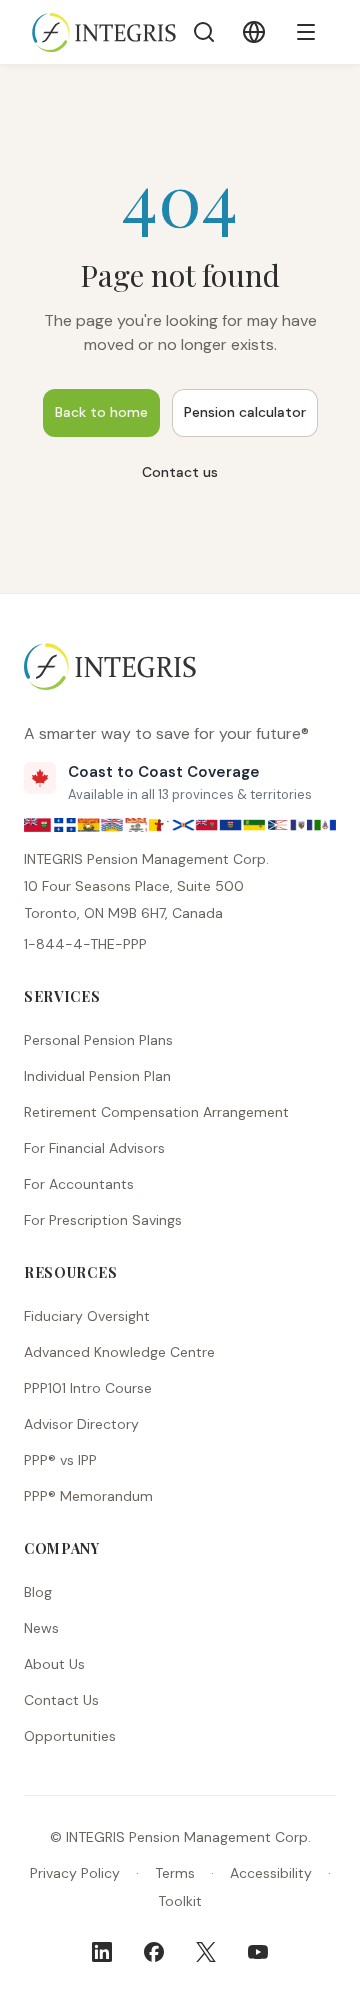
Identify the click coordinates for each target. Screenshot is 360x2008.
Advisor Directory (81, 1424)
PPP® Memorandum (88, 1496)
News (41, 1628)
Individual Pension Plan (97, 1076)
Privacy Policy (75, 1873)
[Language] (254, 32)
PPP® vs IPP (60, 1460)
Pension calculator (245, 412)
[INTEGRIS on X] (206, 1952)
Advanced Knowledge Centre (119, 1352)
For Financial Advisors (94, 1148)
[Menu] (306, 32)
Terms (175, 1873)
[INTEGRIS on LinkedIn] (102, 1952)
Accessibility (271, 1873)
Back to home (101, 412)
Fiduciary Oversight (87, 1316)
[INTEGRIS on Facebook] (154, 1952)
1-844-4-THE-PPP (85, 944)
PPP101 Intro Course (88, 1388)
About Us (54, 1664)
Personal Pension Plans (98, 1040)
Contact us (180, 472)
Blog (38, 1592)
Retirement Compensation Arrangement (156, 1112)
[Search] (204, 32)
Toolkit (180, 1901)
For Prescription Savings (103, 1220)
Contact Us (61, 1700)
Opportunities (70, 1736)
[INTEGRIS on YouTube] (258, 1952)
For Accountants (79, 1184)
